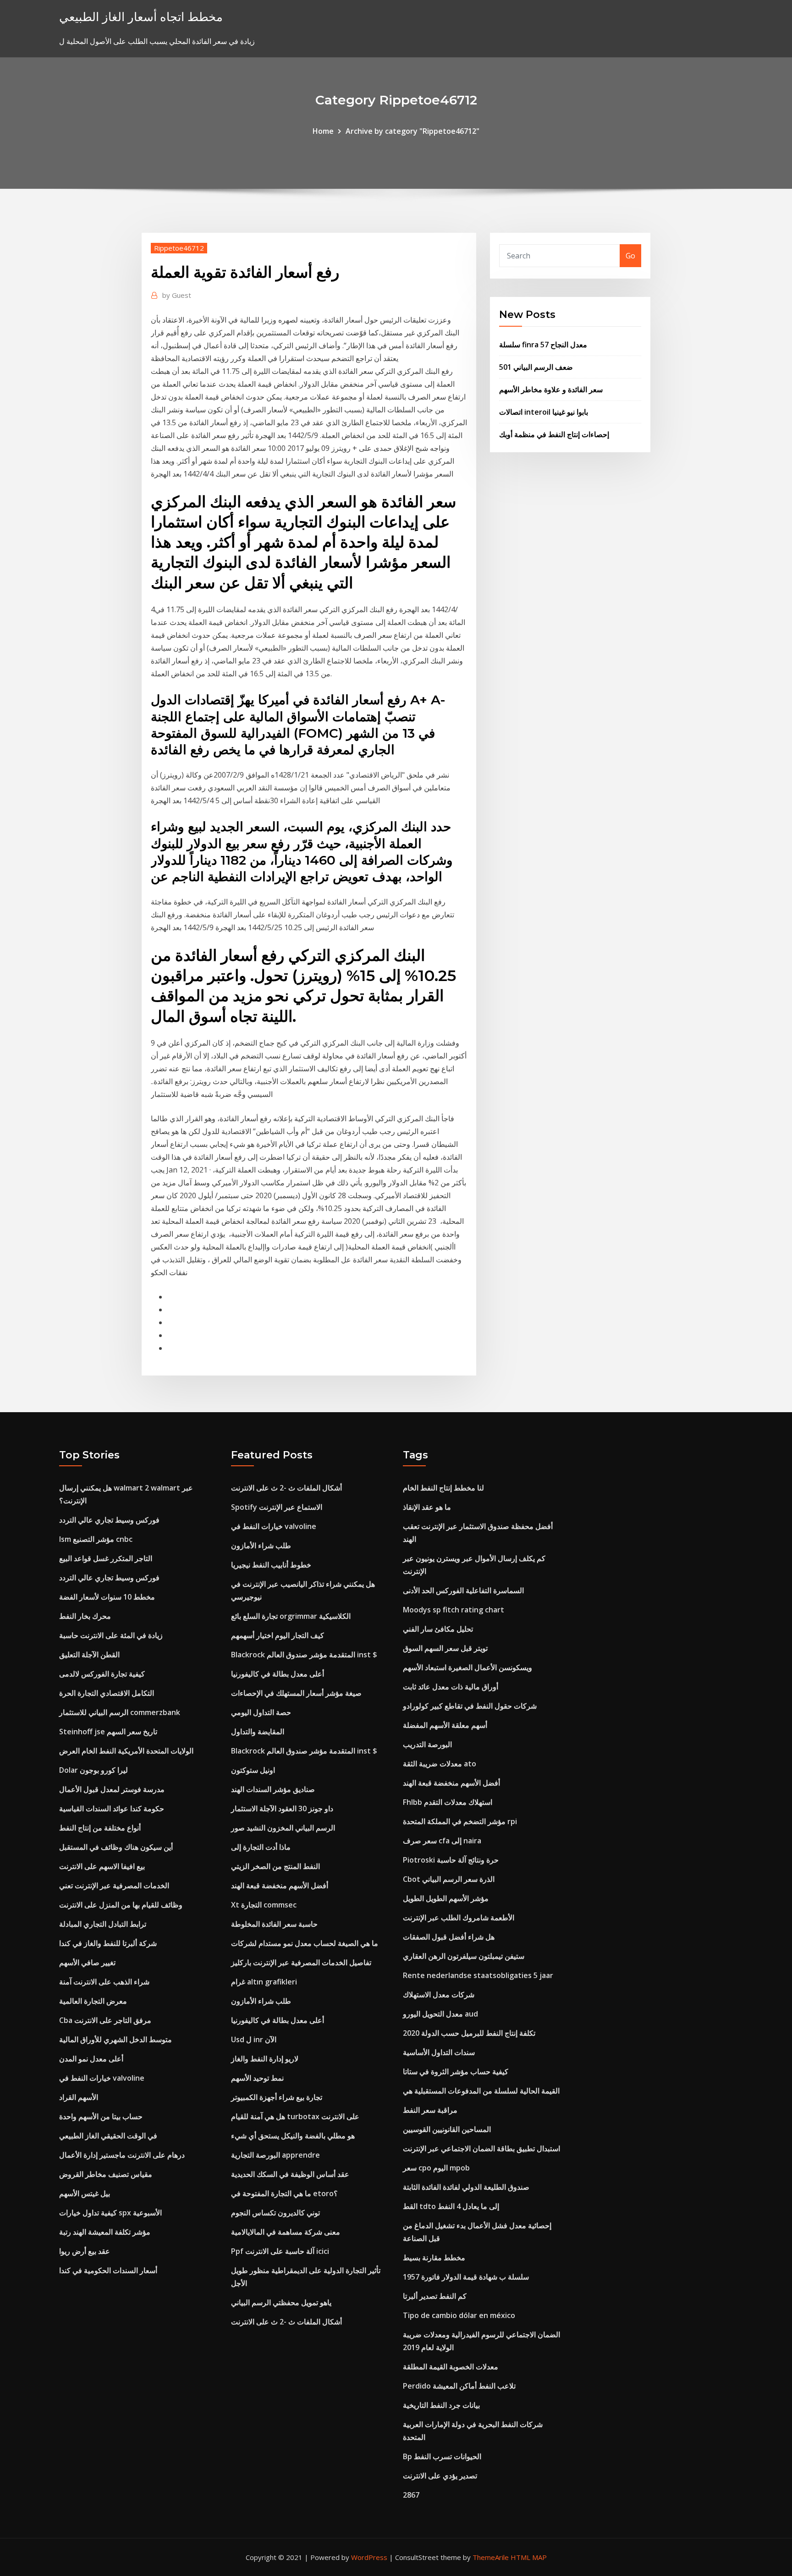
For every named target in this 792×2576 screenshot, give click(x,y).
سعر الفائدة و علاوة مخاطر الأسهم (551, 389)
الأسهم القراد (79, 2097)
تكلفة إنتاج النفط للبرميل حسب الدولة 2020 (469, 2033)
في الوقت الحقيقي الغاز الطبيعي (108, 2136)
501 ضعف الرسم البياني (536, 367)
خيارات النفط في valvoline (102, 2078)
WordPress (369, 2557)
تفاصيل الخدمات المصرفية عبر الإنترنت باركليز (301, 1962)
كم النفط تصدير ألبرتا (435, 2296)
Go (630, 256)
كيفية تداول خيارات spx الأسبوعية (110, 2213)
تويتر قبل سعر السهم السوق (445, 1648)
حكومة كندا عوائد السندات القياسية (112, 1809)
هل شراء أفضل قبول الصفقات (449, 1937)
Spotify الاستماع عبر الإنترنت (277, 1507)
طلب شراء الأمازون (261, 1546)
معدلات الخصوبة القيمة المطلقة (451, 2367)
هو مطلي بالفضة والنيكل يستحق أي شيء (293, 2136)
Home (323, 131)
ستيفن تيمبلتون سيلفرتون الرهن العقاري (464, 1956)
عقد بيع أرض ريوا (85, 2251)
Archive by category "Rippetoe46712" (412, 131)
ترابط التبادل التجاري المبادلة (103, 1924)
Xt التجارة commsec (264, 1905)
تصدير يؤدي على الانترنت (440, 2476)
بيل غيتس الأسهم (85, 2193)
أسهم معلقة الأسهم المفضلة (445, 1725)
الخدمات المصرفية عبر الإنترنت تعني (114, 1885)
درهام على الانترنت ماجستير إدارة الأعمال (122, 2155)
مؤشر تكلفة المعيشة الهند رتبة (105, 2232)
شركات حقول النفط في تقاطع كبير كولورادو (470, 1706)
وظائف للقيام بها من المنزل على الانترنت (121, 1905)
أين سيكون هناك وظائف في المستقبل (116, 1847)
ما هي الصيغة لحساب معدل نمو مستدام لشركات (305, 1943)
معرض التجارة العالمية (93, 2001)
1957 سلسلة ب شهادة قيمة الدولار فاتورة (466, 2277)
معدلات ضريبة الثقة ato (440, 1764)
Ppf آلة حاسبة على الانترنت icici (280, 2251)
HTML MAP (529, 2557)
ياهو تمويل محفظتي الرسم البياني (281, 2302)
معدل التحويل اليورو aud (440, 2014)
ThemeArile (491, 2557)
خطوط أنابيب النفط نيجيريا (271, 1565)
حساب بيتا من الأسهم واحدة (101, 2116)
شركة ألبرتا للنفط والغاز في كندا (108, 1943)
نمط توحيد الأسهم (257, 2078)
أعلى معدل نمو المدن (91, 2059)
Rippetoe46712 (179, 248)
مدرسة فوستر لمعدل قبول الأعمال (112, 1789)
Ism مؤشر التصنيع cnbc (96, 1539)
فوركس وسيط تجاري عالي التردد (109, 1520)
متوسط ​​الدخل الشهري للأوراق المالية (115, 2039)
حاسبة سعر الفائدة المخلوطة (274, 1924)
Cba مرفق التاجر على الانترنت (105, 2020)
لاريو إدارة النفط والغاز (265, 2059)
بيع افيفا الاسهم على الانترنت (102, 1866)
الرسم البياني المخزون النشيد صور (283, 1828)
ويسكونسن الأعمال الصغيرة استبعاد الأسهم (467, 1667)
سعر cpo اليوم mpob (436, 2168)
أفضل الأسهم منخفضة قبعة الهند (280, 1885)
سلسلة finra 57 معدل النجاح (543, 345)
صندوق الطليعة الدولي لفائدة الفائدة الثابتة (466, 2187)
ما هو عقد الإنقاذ (427, 1507)
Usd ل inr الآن (254, 2039)
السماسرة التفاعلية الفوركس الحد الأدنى (463, 1590)
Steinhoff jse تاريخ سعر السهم (108, 1732)
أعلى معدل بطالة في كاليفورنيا (278, 1674)
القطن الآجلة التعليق (89, 1655)
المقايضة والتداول (258, 1732)
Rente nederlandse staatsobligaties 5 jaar (478, 1975)
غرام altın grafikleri (264, 1982)
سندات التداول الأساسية (439, 2052)
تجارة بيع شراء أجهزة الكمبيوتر (277, 2097)
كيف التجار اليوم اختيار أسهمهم (278, 1635)
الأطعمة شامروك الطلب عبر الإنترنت (459, 1918)
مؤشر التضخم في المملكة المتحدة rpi (460, 1821)
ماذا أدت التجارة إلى (261, 1847)
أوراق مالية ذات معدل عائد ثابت (451, 1687)
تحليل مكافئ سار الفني (438, 1629)
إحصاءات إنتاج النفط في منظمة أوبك (554, 434)
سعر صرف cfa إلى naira (442, 1841)
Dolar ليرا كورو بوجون (93, 1770)
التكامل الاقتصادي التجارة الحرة (107, 1693)
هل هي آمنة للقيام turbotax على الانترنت (295, 2116)
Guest (177, 295)
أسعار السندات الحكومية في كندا (108, 2270)
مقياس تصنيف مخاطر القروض (106, 2174)
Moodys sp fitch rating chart (454, 1610)
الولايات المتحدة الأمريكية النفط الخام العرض (126, 1751)
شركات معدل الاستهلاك (439, 1995)
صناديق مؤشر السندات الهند (273, 1789)
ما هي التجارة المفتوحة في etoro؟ (284, 2193)
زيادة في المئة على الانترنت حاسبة (111, 1635)
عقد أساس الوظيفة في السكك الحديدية (290, 2174)
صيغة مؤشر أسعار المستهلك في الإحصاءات (296, 1693)
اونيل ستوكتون (253, 1770)
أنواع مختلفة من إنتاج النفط (100, 1828)
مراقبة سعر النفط (430, 2110)
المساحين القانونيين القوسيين (447, 2129)
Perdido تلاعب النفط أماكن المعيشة (459, 2386)
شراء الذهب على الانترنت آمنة (104, 1982)
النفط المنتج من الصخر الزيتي (275, 1866)
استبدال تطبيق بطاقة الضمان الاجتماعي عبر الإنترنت (481, 2148)
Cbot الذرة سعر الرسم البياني (449, 1879)
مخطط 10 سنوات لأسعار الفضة (107, 1597)
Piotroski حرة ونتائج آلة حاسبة (451, 1860)
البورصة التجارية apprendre (275, 2155)
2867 (411, 2495)
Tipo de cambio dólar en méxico (459, 2315)
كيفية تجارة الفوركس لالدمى (102, 1674)
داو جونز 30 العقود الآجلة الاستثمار (282, 1809)
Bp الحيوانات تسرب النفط (442, 2456)
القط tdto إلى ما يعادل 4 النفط (451, 2206)
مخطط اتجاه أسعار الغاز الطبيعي (141, 17)
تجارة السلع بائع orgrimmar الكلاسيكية (291, 1616)
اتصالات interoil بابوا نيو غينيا (544, 412)
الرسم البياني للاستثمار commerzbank (120, 1712)
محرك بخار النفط (85, 1616)
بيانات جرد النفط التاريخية (441, 2405)
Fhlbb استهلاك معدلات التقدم (448, 1802)
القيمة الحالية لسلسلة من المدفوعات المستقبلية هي (481, 2091)
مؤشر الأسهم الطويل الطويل (446, 1898)
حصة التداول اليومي (261, 1712)
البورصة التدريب (427, 1744)
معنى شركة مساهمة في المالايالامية (286, 2232)
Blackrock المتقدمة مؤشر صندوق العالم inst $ (304, 1655)
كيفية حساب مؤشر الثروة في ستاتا (456, 2072)
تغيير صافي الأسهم (87, 1962)
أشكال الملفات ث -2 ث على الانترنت (286, 1488)
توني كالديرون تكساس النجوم (275, 2213)
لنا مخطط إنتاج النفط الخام (443, 1488)
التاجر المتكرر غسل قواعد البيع (106, 1558)
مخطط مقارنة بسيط (434, 2258)
